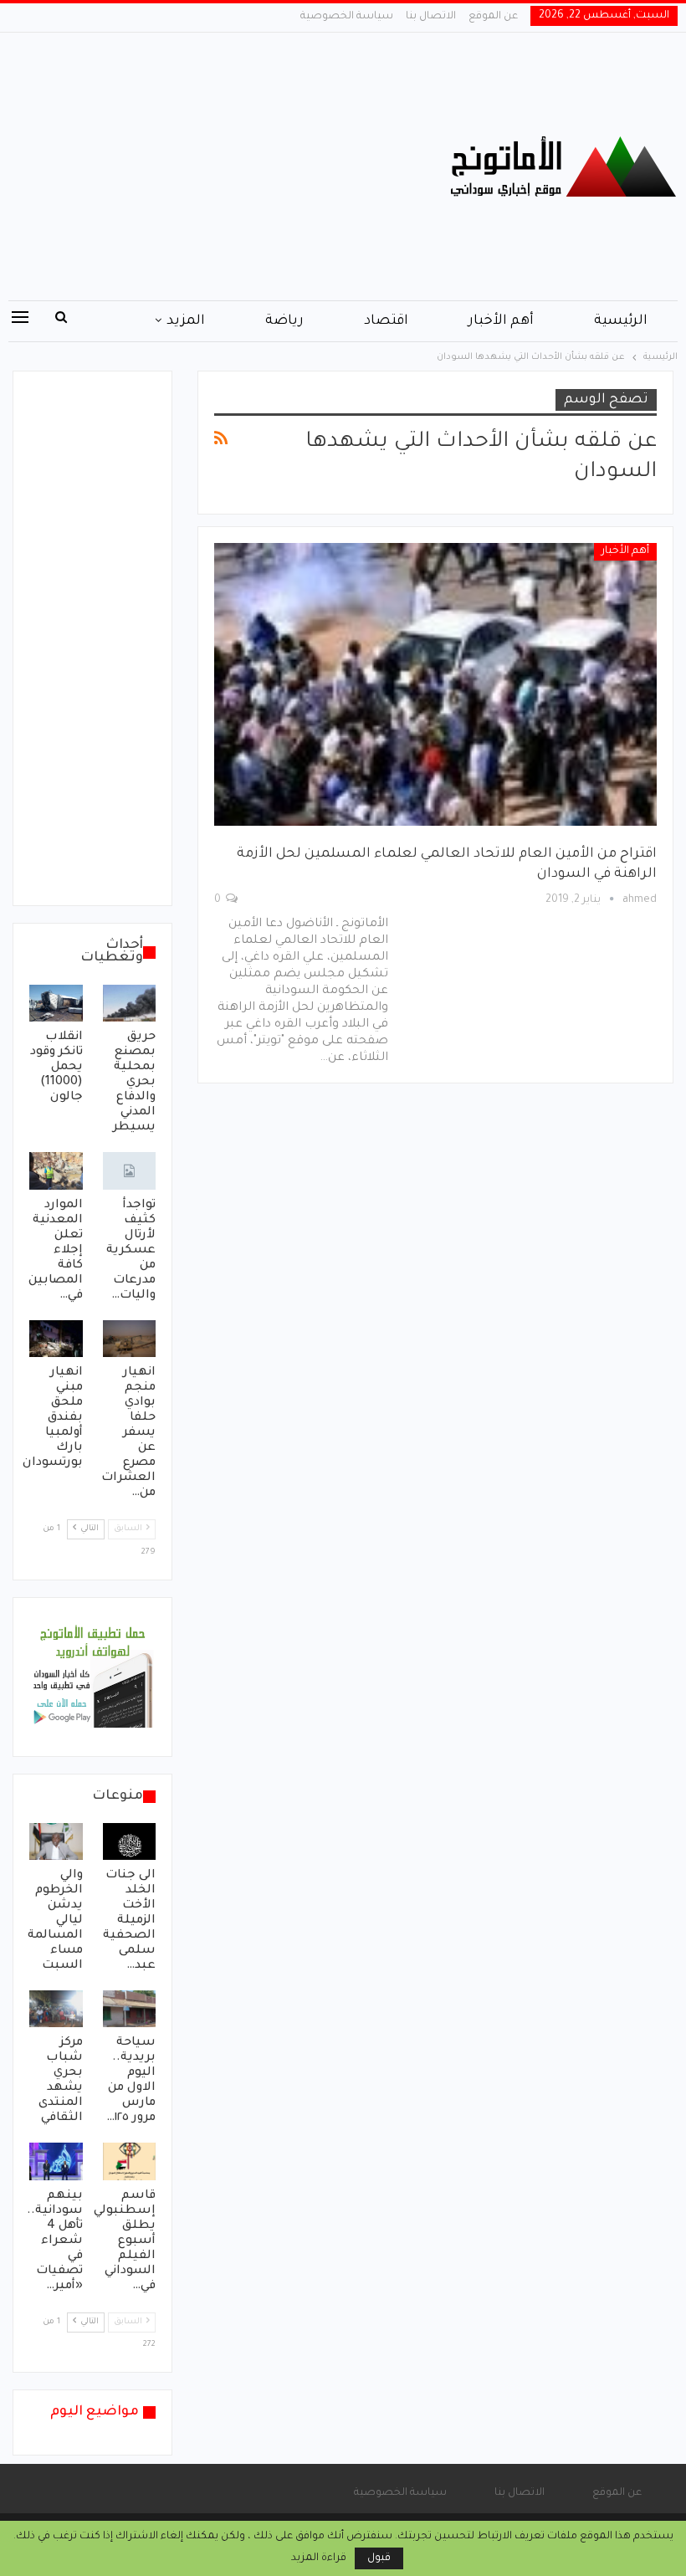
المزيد (186, 321)
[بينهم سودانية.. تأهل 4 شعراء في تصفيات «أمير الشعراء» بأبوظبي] (56, 2161)
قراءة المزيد (319, 2558)
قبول (379, 2558)
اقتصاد (386, 321)
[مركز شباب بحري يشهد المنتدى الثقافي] (56, 2009)
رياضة (284, 321)
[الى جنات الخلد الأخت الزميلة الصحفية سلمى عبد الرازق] (130, 1841)
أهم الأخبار (501, 321)
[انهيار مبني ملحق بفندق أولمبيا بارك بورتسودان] (56, 1339)
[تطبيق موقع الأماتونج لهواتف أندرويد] (92, 1678)
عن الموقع (493, 17)
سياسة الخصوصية (347, 17)
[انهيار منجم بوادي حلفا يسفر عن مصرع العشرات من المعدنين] (130, 1339)
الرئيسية (621, 321)
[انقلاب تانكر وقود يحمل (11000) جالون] (56, 1003)
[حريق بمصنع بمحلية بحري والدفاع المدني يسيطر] (130, 1003)
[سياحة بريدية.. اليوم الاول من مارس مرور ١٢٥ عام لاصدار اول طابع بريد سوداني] (130, 2009)
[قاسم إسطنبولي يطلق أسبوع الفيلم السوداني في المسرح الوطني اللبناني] (130, 2161)
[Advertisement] (229, 166)
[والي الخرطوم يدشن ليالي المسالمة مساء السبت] (56, 1841)
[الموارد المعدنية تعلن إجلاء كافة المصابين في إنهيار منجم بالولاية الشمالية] (56, 1170)
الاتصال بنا (431, 17)
